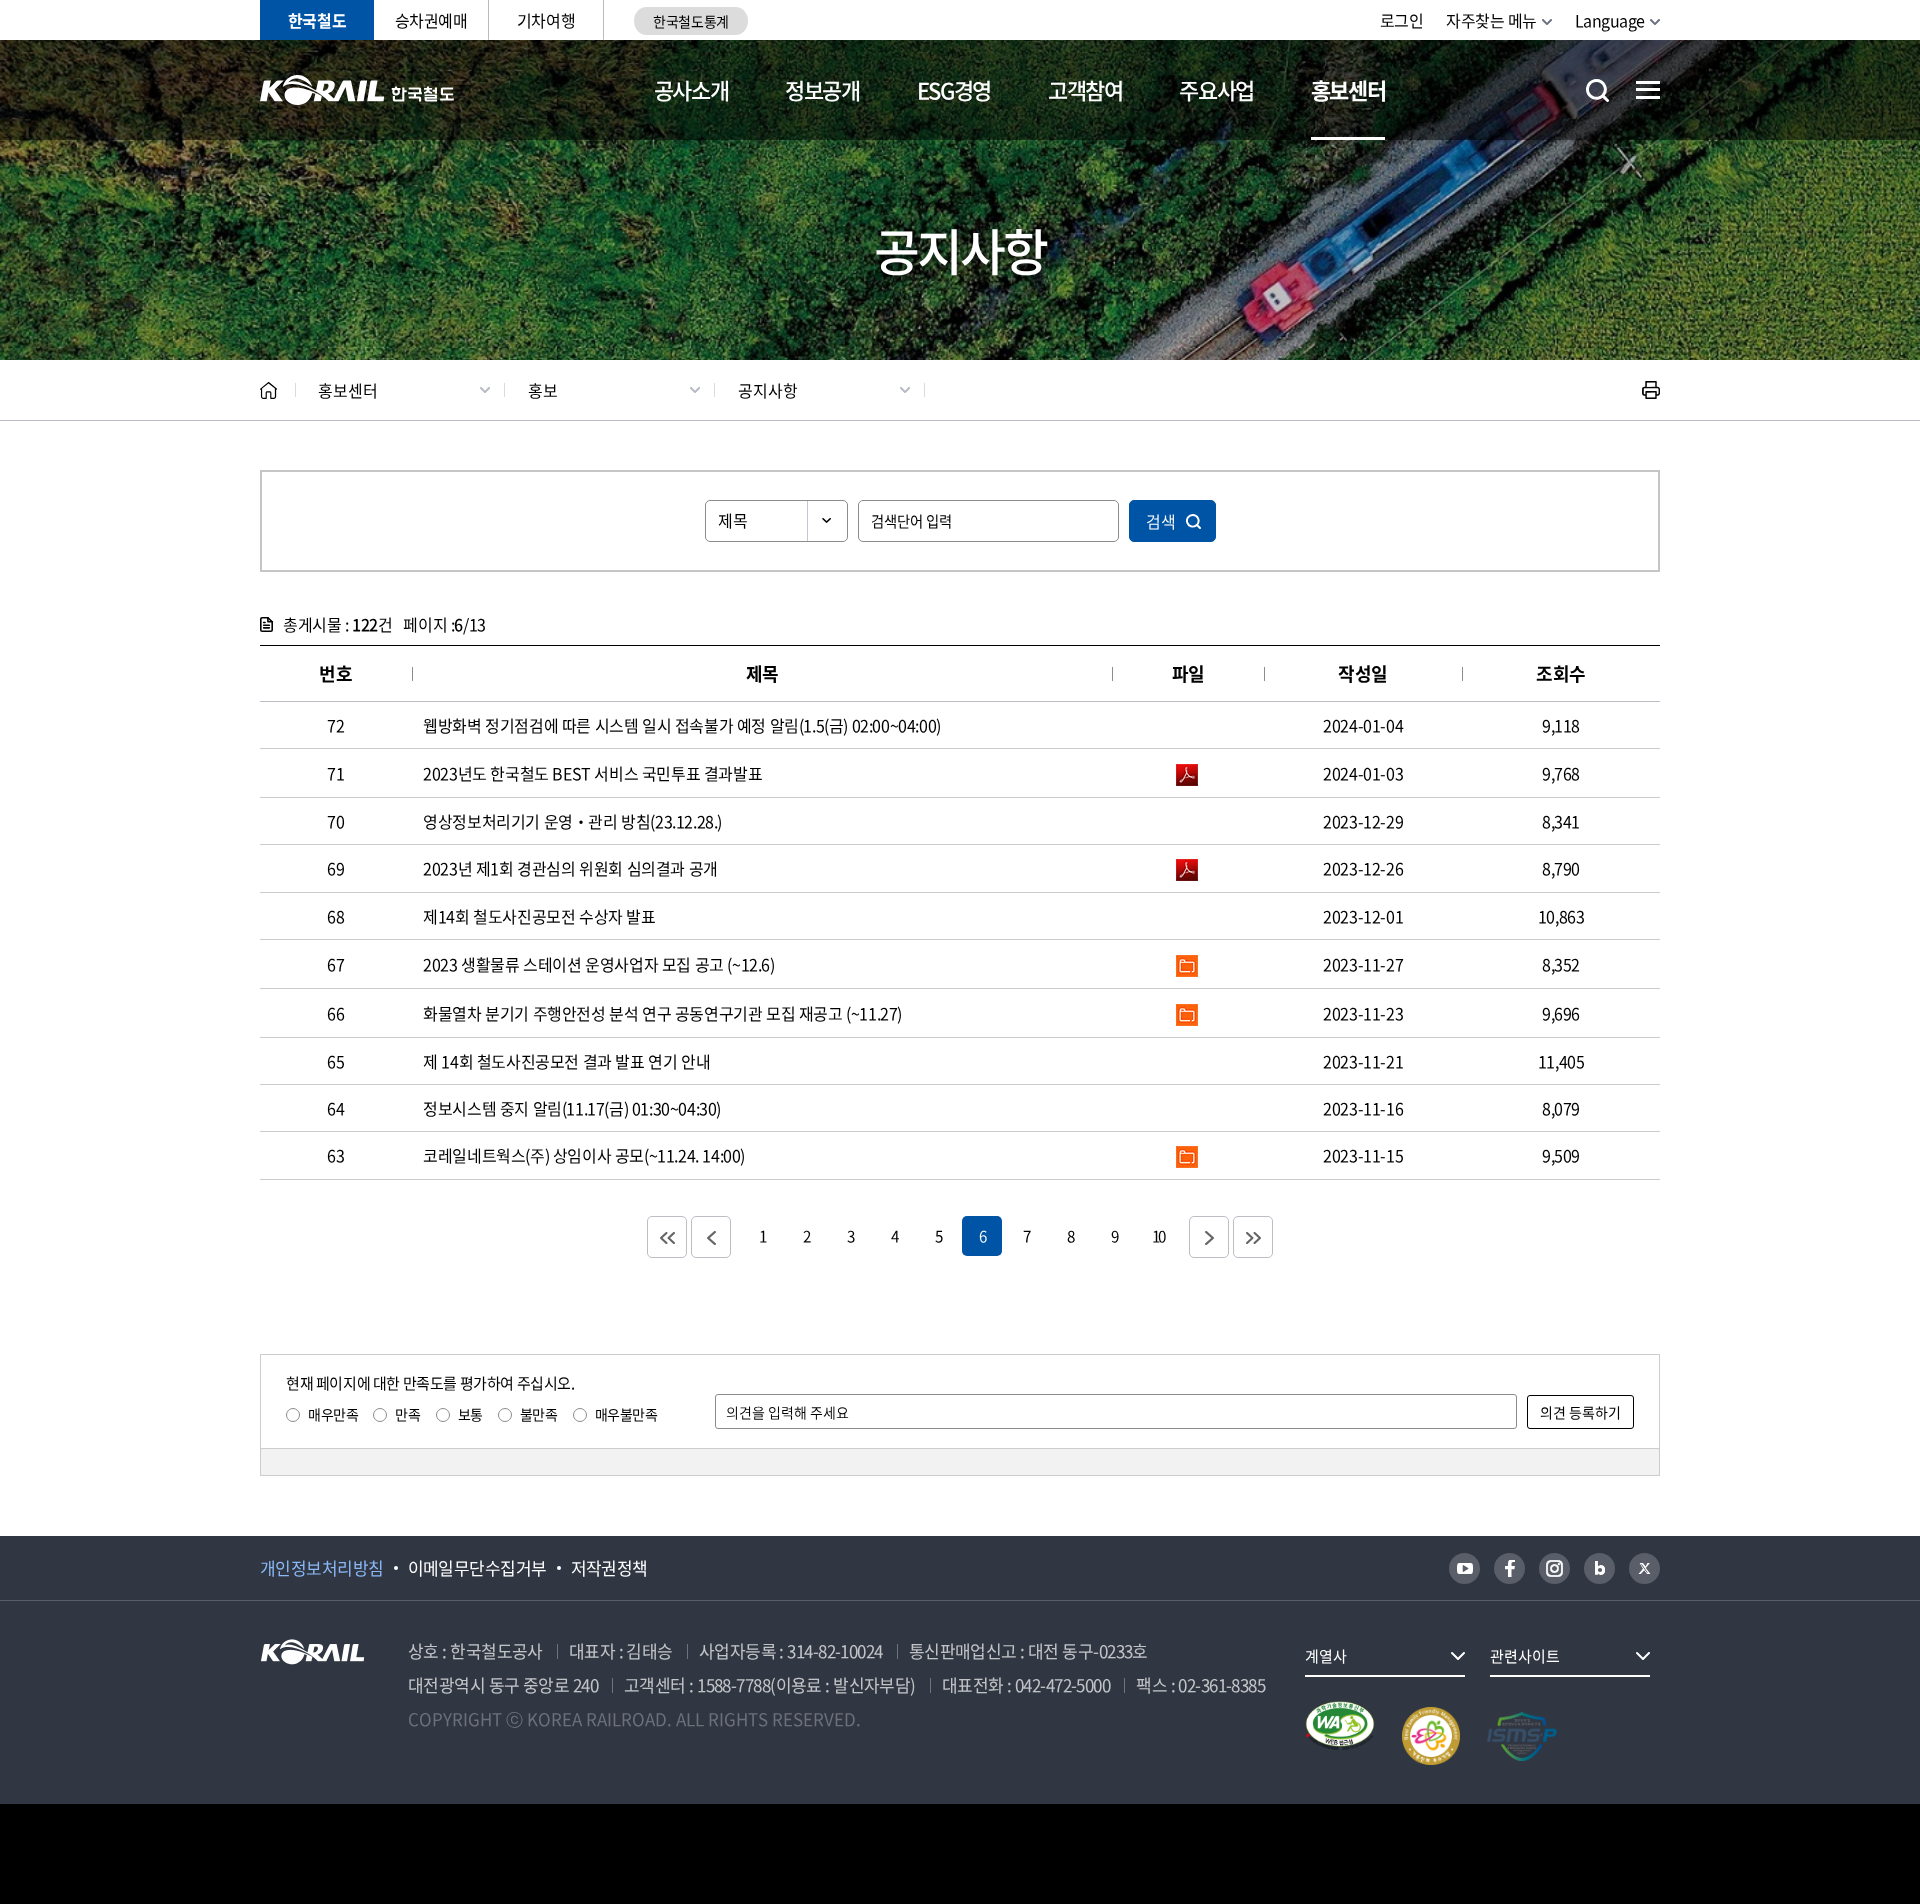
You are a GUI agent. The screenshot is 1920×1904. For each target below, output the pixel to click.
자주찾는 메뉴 (1491, 20)
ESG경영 (954, 89)
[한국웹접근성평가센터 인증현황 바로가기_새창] (1340, 1736)
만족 (407, 1414)
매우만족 (333, 1414)
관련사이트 (1525, 1656)
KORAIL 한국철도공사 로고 (357, 90)
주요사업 (1216, 89)
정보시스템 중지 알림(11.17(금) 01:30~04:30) (572, 1108)
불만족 (539, 1414)
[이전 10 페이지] (711, 1237)
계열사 (1326, 1656)
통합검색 (1597, 90)
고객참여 (1085, 89)
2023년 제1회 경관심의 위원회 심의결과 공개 (570, 868)
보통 (470, 1414)
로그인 (1402, 20)
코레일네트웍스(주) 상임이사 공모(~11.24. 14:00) (584, 1155)
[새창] (1464, 1568)
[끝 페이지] (1253, 1237)
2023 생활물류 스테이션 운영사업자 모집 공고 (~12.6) (598, 964)
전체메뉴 (1648, 90)
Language (1610, 20)
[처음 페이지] (667, 1237)
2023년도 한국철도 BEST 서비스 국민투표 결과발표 (592, 773)
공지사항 (768, 390)
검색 (1161, 521)
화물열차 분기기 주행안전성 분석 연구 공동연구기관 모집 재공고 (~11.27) (662, 1013)
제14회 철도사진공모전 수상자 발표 (539, 916)
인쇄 (1651, 390)
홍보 (543, 390)
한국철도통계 (690, 21)
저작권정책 (609, 1568)
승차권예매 (431, 20)
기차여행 (546, 20)
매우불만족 (626, 1414)
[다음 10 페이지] (1209, 1237)
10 (1158, 1235)
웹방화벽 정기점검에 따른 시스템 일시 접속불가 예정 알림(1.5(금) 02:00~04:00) (682, 725)
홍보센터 (1348, 89)
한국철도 (317, 20)
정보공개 (822, 89)
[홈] (268, 390)
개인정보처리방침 (322, 1568)
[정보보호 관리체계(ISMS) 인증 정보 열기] (1522, 1736)
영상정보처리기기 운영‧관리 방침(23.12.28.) (572, 821)
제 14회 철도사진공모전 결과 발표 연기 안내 (566, 1061)
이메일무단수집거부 (477, 1568)
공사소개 (691, 89)
